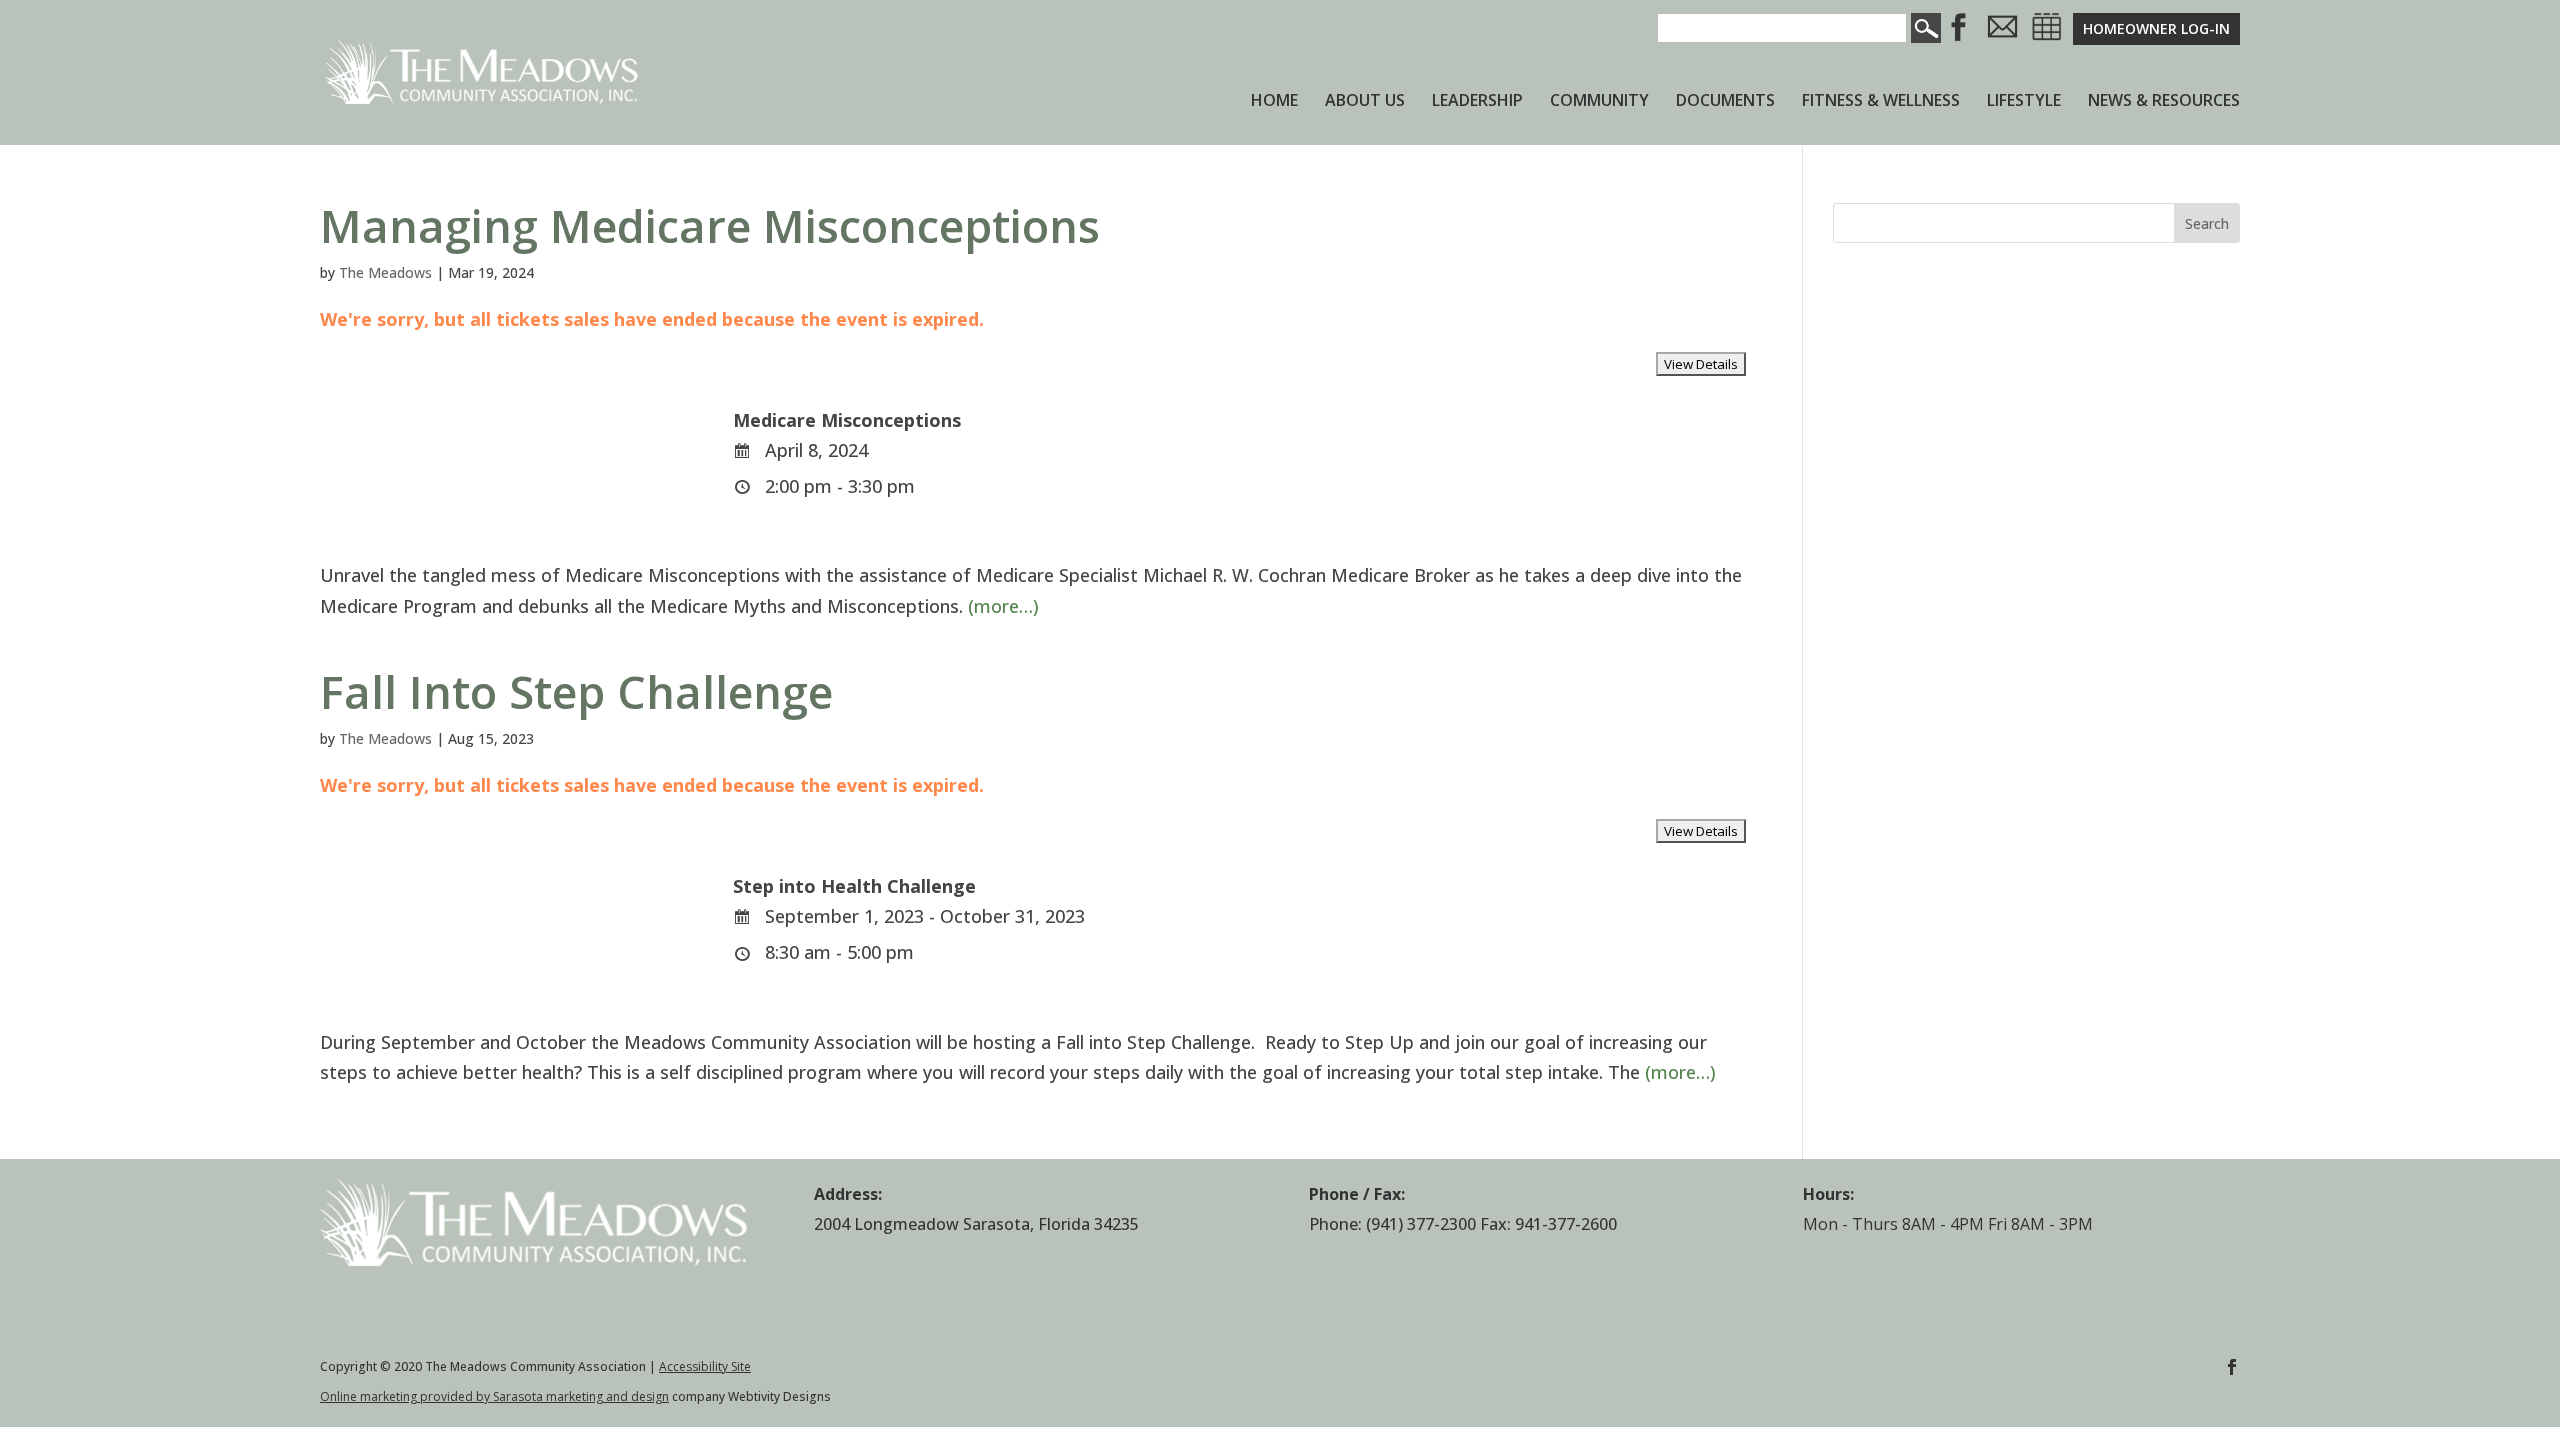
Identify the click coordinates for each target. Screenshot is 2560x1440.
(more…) (1003, 606)
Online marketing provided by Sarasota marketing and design (494, 1396)
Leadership (1477, 102)
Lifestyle (2024, 102)
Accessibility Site (705, 1366)
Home (1274, 102)
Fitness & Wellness (1881, 102)
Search (2207, 223)
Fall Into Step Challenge (576, 691)
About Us (1365, 102)
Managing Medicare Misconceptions (710, 225)
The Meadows (385, 272)
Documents (1725, 102)
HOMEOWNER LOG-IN (2156, 28)
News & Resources (2164, 102)
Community (1599, 102)
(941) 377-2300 (1421, 1224)
